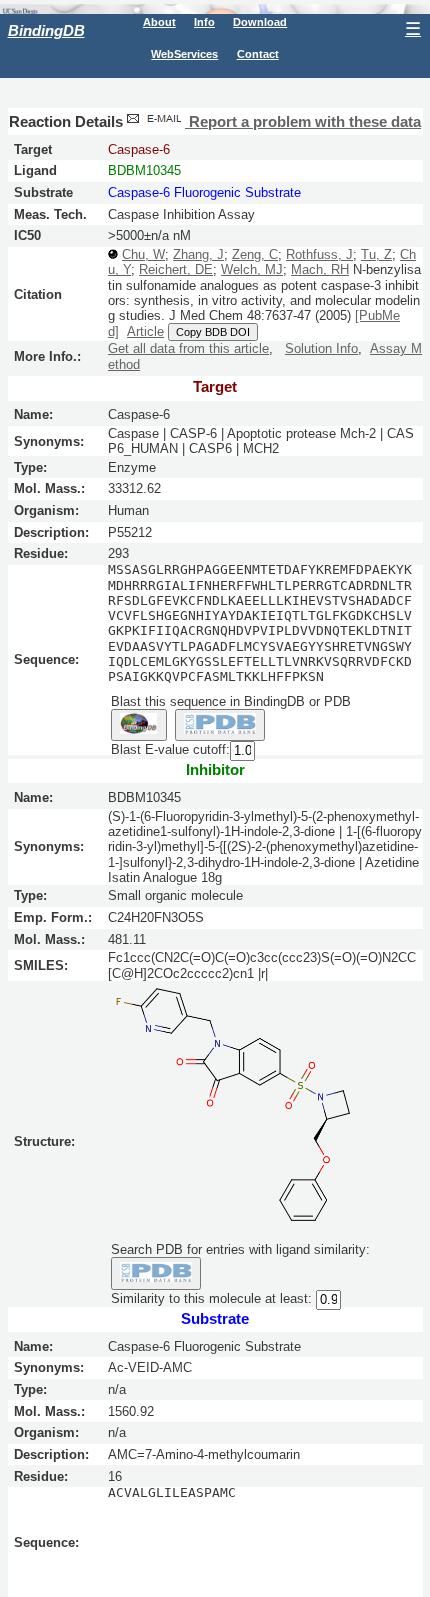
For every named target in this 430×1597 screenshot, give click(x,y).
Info (204, 22)
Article (145, 331)
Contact (258, 54)
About (159, 22)
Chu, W (143, 254)
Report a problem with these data (303, 122)
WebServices (184, 54)
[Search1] (139, 725)
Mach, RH (320, 269)
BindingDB (46, 30)
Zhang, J (198, 254)
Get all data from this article (188, 348)
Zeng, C (255, 254)
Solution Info (321, 348)
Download (260, 22)
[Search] (156, 1273)
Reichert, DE (176, 269)
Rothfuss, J (319, 254)
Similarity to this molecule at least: (211, 1298)
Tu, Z (376, 254)
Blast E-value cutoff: (170, 750)
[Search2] (220, 725)
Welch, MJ (252, 269)
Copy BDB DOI (213, 332)
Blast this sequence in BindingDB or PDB (231, 701)
